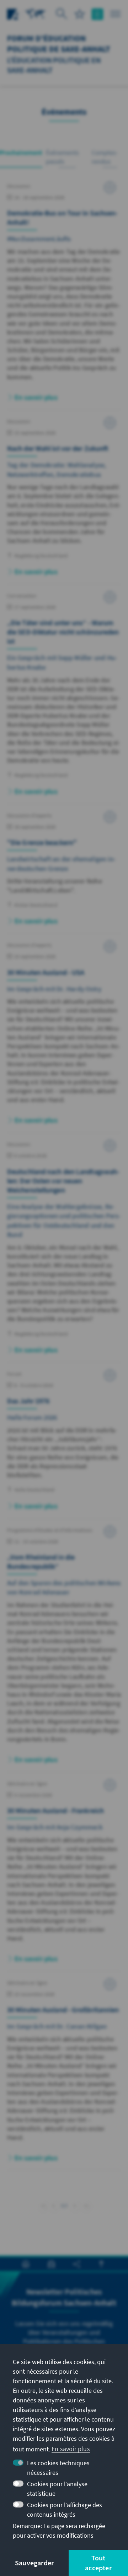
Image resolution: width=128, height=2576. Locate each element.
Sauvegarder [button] (34, 2563)
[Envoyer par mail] (51, 2264)
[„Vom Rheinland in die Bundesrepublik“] (64, 1649)
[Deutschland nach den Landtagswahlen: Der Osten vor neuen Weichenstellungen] (64, 1251)
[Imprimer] (26, 2264)
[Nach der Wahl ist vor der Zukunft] (64, 501)
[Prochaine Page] (75, 2205)
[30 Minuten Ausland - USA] (64, 1037)
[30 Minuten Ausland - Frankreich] (64, 1875)
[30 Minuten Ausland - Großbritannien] (64, 2074)
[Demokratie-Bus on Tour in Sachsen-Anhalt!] (64, 296)
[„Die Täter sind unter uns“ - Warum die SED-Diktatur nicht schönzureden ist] (64, 698)
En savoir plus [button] (71, 2449)
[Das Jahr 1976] (64, 1444)
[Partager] (77, 2264)
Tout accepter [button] (98, 2563)
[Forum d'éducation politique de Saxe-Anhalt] (36, 13)
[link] (54, 2206)
